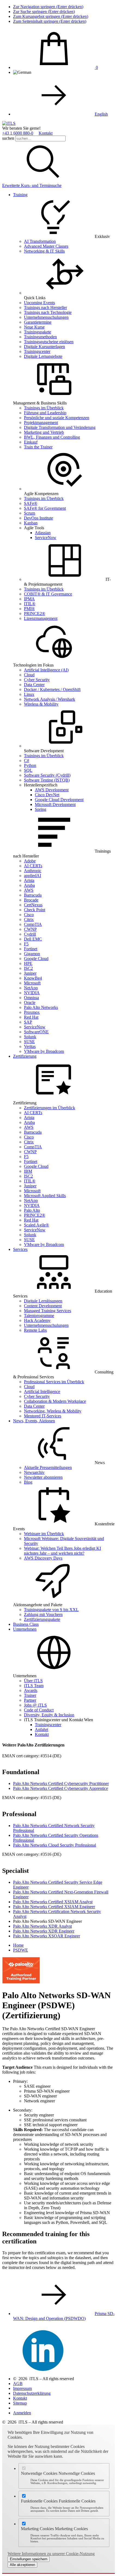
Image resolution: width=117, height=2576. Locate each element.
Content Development (43, 1306)
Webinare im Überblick (44, 1534)
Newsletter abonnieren (43, 1477)
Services (20, 1249)
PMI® (29, 609)
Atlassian (43, 533)
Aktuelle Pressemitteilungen (48, 1467)
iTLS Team (34, 1686)
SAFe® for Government (45, 508)
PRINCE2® (35, 613)
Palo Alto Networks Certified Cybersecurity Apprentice (61, 1788)
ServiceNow (46, 538)
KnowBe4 (33, 978)
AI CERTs (33, 866)
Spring (41, 809)
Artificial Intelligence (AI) (46, 670)
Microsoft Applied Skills (45, 1196)
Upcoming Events (39, 303)
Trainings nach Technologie (48, 312)
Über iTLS (33, 1681)
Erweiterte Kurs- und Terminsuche (32, 185)
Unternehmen (25, 1629)
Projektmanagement (41, 423)
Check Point (35, 910)
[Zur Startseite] (9, 123)
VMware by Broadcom (44, 1051)
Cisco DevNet (47, 795)
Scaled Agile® (36, 1225)
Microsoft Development (55, 804)
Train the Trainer (38, 447)
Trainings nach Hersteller (45, 307)
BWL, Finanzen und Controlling (52, 437)
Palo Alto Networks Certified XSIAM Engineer (54, 1907)
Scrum (30, 513)
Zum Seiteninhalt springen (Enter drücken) (50, 21)
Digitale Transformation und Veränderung (60, 427)
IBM (28, 1171)
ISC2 (28, 968)
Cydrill (30, 934)
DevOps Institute (39, 518)
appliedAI (33, 876)
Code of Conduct (39, 1710)
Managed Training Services (47, 1311)
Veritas (30, 1046)
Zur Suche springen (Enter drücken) (44, 12)
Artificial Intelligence (42, 1391)
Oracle (30, 1002)
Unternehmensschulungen (46, 317)
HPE (28, 963)
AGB (18, 2384)
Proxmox (32, 1012)
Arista (29, 880)
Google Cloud (36, 959)
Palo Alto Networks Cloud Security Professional (55, 1845)
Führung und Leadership (45, 413)
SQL (28, 770)
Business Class (26, 1624)
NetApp (31, 988)
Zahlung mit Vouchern (43, 1614)
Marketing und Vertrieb (44, 432)
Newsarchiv (34, 1472)
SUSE (29, 1042)
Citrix (29, 919)
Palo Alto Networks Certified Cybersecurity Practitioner (61, 1783)
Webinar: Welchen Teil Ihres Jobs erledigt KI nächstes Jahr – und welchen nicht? (62, 1551)
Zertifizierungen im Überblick (50, 1108)
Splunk (30, 1037)
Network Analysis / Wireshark (50, 699)
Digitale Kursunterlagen (44, 347)
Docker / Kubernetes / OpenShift (52, 689)
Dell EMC (33, 939)
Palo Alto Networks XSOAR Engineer (47, 1936)
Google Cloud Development (59, 800)
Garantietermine (38, 322)
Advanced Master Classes (46, 246)
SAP (28, 1022)
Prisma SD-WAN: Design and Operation (64, 2316)
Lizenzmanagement (41, 618)
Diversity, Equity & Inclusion (49, 1715)
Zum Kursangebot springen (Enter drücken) (51, 16)
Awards (31, 1690)
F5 (26, 944)
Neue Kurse (34, 327)
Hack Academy (37, 1320)
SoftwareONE (36, 1032)
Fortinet (31, 949)
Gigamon (32, 954)
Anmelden (22, 2413)
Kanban (31, 523)
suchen (8, 138)
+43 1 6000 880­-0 (18, 133)
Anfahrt (41, 1729)
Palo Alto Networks (41, 1007)
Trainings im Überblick (44, 408)
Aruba (29, 885)
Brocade (31, 900)
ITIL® (30, 604)
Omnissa (31, 998)
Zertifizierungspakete (42, 1619)
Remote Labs (35, 1330)
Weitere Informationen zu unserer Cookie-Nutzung (51, 2554)
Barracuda (33, 895)
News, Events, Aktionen (34, 1421)
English (101, 114)
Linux (29, 694)
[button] (43, 181)
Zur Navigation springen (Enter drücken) (48, 7)
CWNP (30, 929)
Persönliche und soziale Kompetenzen (57, 418)
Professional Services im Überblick (54, 1382)
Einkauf (31, 442)
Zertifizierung (25, 1056)
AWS (29, 890)
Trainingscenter (37, 351)
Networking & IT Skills (44, 251)
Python (30, 765)
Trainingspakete (38, 332)
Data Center (34, 685)
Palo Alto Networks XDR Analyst (42, 1926)
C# (27, 761)
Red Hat (31, 1017)
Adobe (30, 861)
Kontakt (46, 133)
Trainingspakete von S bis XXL (51, 1610)
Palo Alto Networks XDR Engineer (44, 1931)
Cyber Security (37, 680)
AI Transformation (40, 241)
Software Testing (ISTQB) (47, 780)
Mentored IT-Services (43, 1416)
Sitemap (20, 2403)
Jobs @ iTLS (35, 1705)
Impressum (22, 2388)
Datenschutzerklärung (32, 2393)
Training (20, 195)
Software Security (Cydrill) (47, 775)
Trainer (30, 1695)
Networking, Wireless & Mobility (53, 1411)
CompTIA (33, 924)
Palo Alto (32, 1210)
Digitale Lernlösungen (43, 1301)
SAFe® (31, 503)
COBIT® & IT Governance (48, 594)
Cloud (29, 675)
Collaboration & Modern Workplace (55, 1401)
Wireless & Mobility (41, 704)
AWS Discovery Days (43, 1558)
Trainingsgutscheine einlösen (49, 342)
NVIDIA (32, 993)
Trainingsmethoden (40, 337)
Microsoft (32, 983)
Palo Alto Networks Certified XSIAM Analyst (53, 1902)
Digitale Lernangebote (43, 356)
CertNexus (33, 905)
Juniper (30, 973)
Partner (30, 1700)
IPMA (29, 599)
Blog (28, 1482)
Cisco (29, 915)
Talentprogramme (39, 1316)
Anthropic (33, 871)
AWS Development (52, 790)
